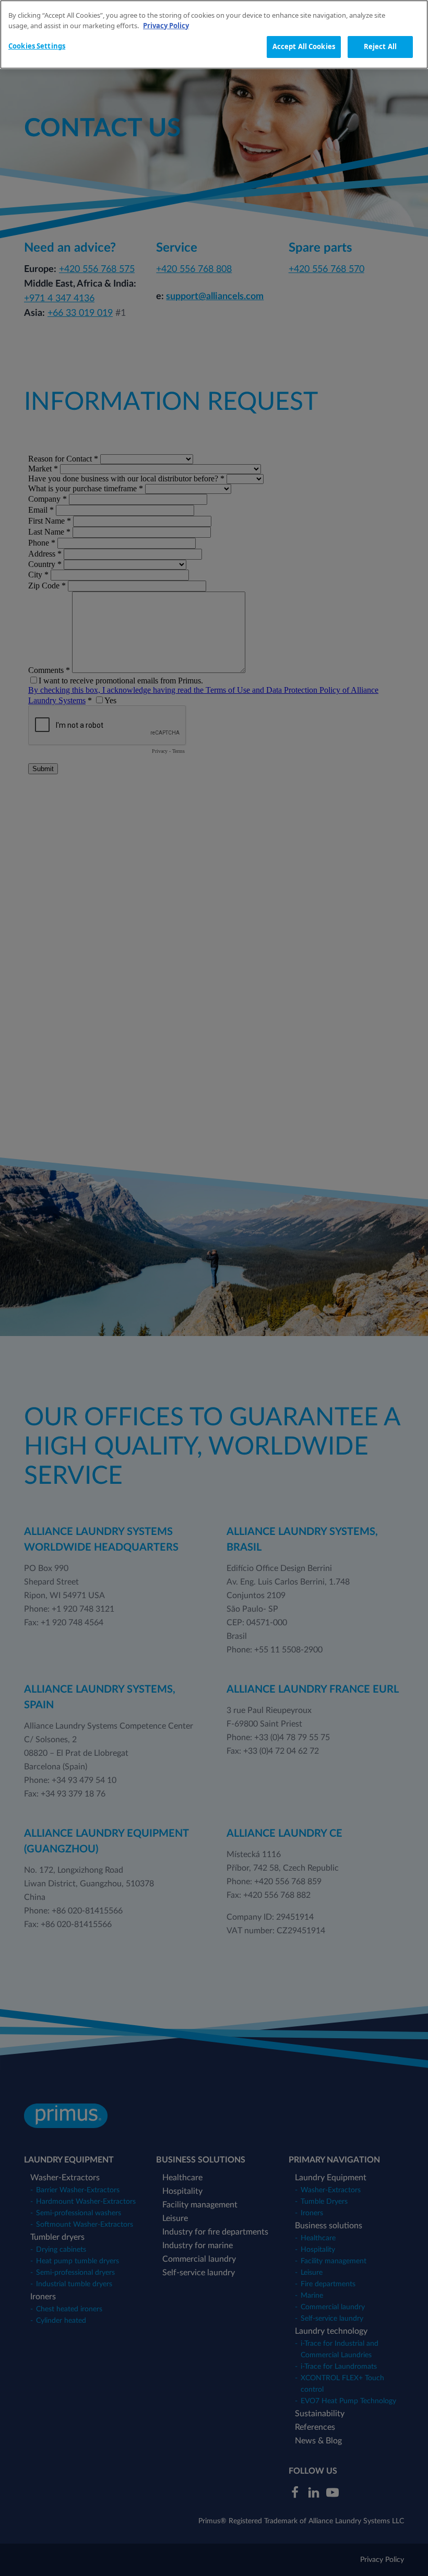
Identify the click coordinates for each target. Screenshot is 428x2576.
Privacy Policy (166, 26)
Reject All (380, 46)
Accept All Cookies (304, 46)
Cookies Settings (37, 46)
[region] (214, 34)
